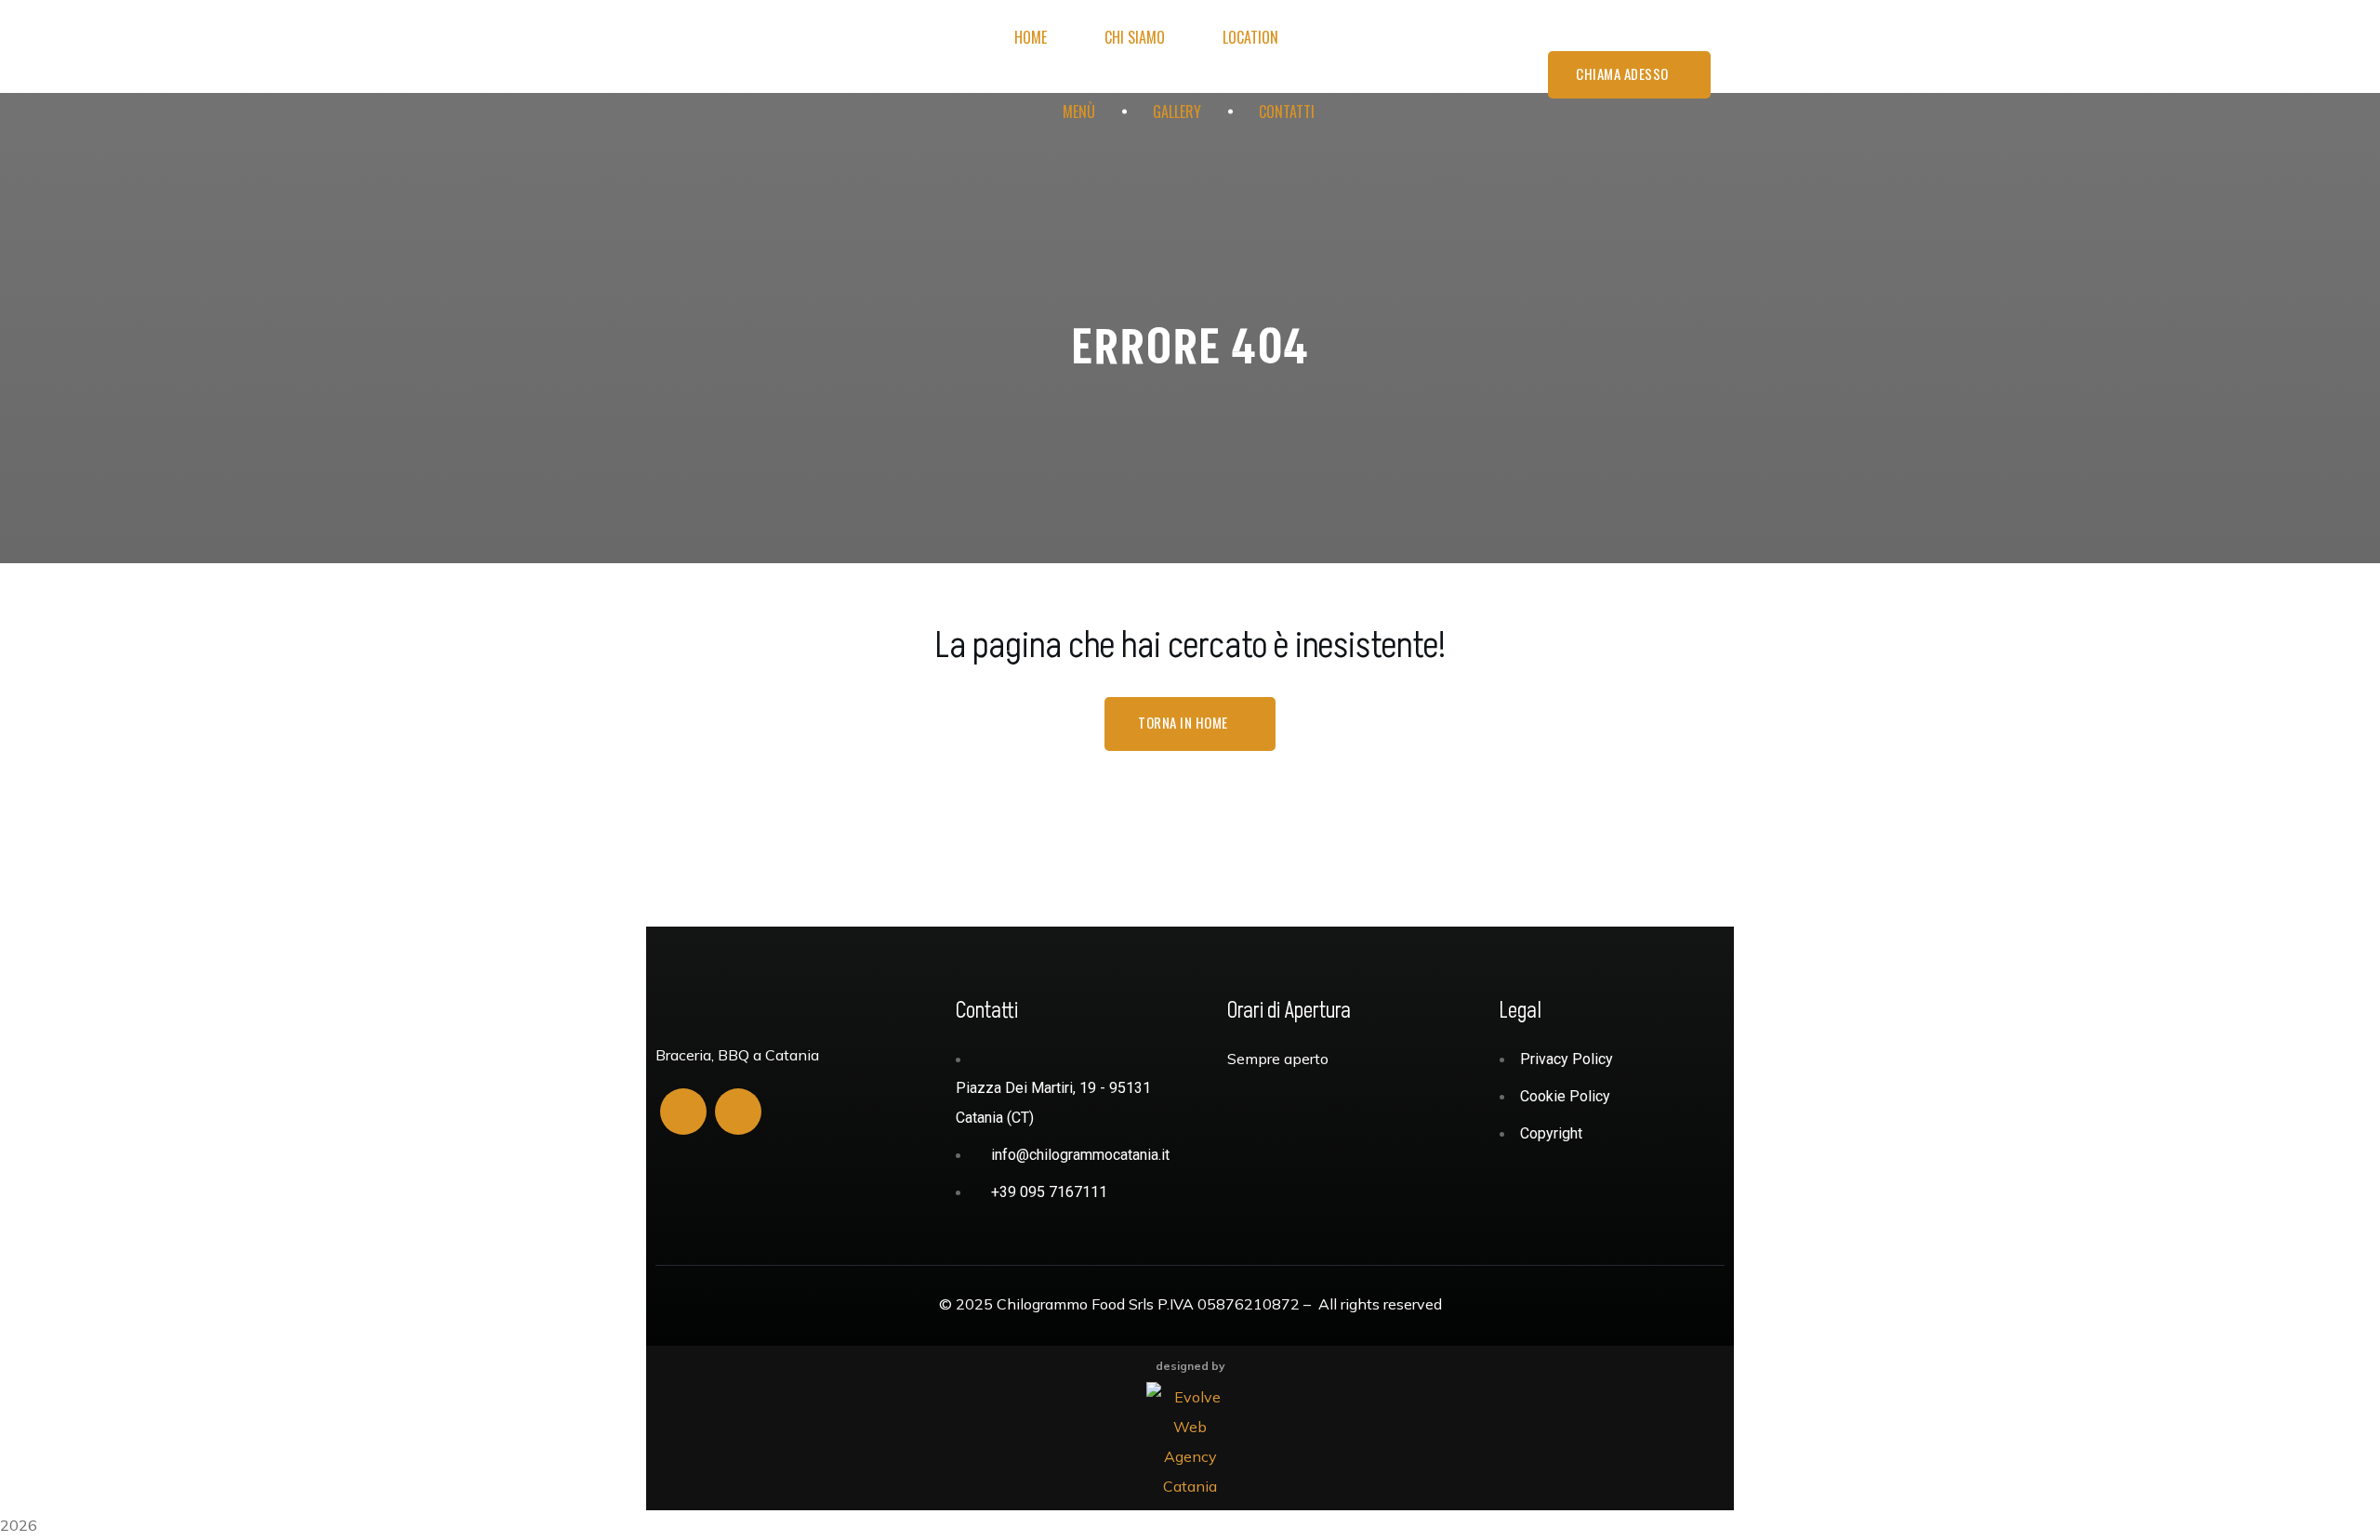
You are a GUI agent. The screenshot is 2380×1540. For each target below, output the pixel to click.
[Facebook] (683, 1112)
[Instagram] (738, 1112)
